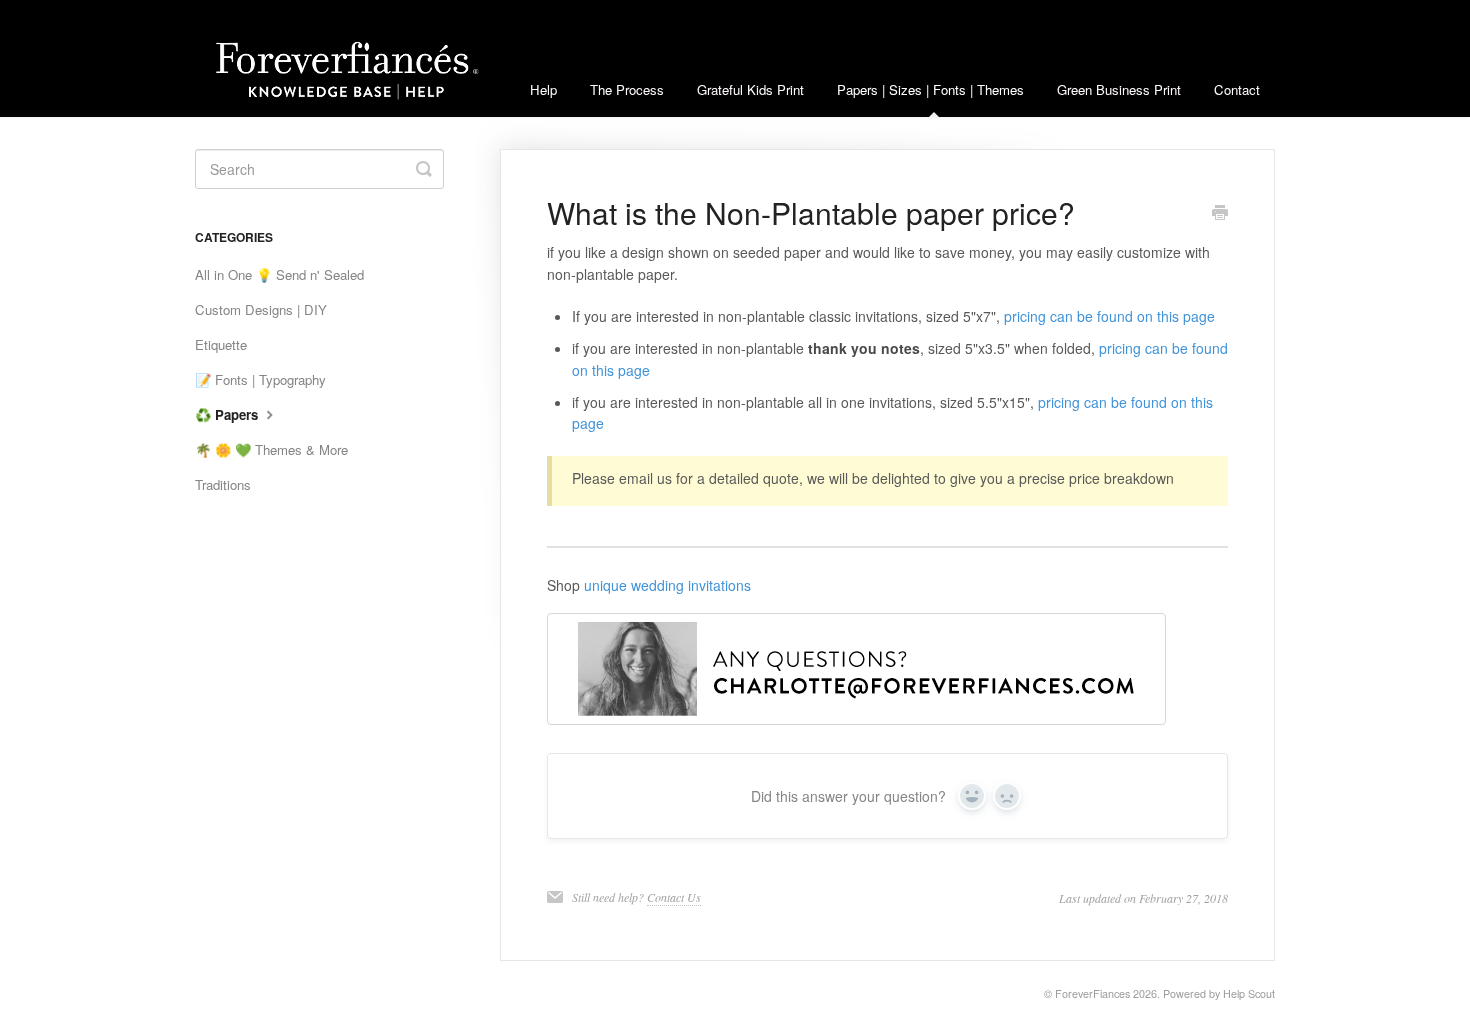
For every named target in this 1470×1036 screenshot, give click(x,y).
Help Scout (1249, 993)
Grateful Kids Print (750, 89)
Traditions (223, 484)
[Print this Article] (1220, 214)
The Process (627, 89)
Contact (1237, 89)
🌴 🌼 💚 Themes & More (271, 449)
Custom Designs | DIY (261, 309)
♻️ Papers (228, 414)
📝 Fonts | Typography (260, 379)
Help (543, 89)
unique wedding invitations (667, 585)
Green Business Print (1119, 89)
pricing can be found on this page (1109, 316)
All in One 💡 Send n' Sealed (279, 274)
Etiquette (221, 344)
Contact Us (674, 897)
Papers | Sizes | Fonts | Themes (930, 89)
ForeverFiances (1092, 993)
